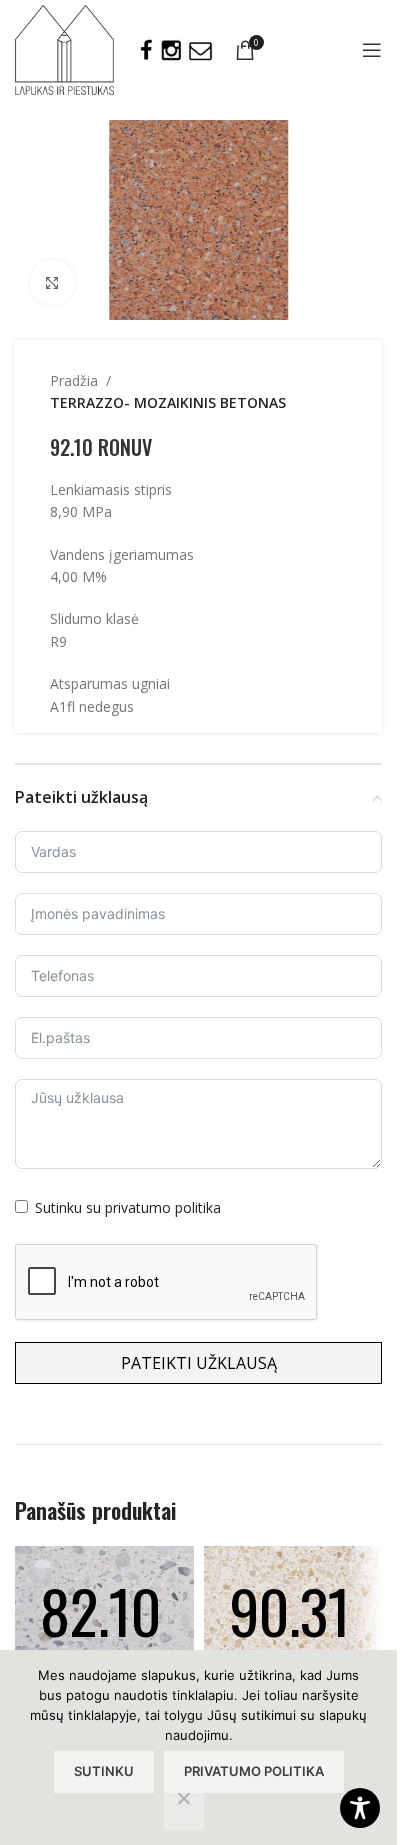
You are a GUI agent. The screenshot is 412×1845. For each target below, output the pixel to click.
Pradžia (74, 380)
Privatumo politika (254, 1771)
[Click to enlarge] (52, 282)
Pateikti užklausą (199, 1363)
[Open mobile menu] (372, 50)
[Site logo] (64, 48)
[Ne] (184, 1809)
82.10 (100, 1609)
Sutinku (104, 1771)
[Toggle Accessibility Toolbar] (360, 1808)
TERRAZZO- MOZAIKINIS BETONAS (168, 402)
